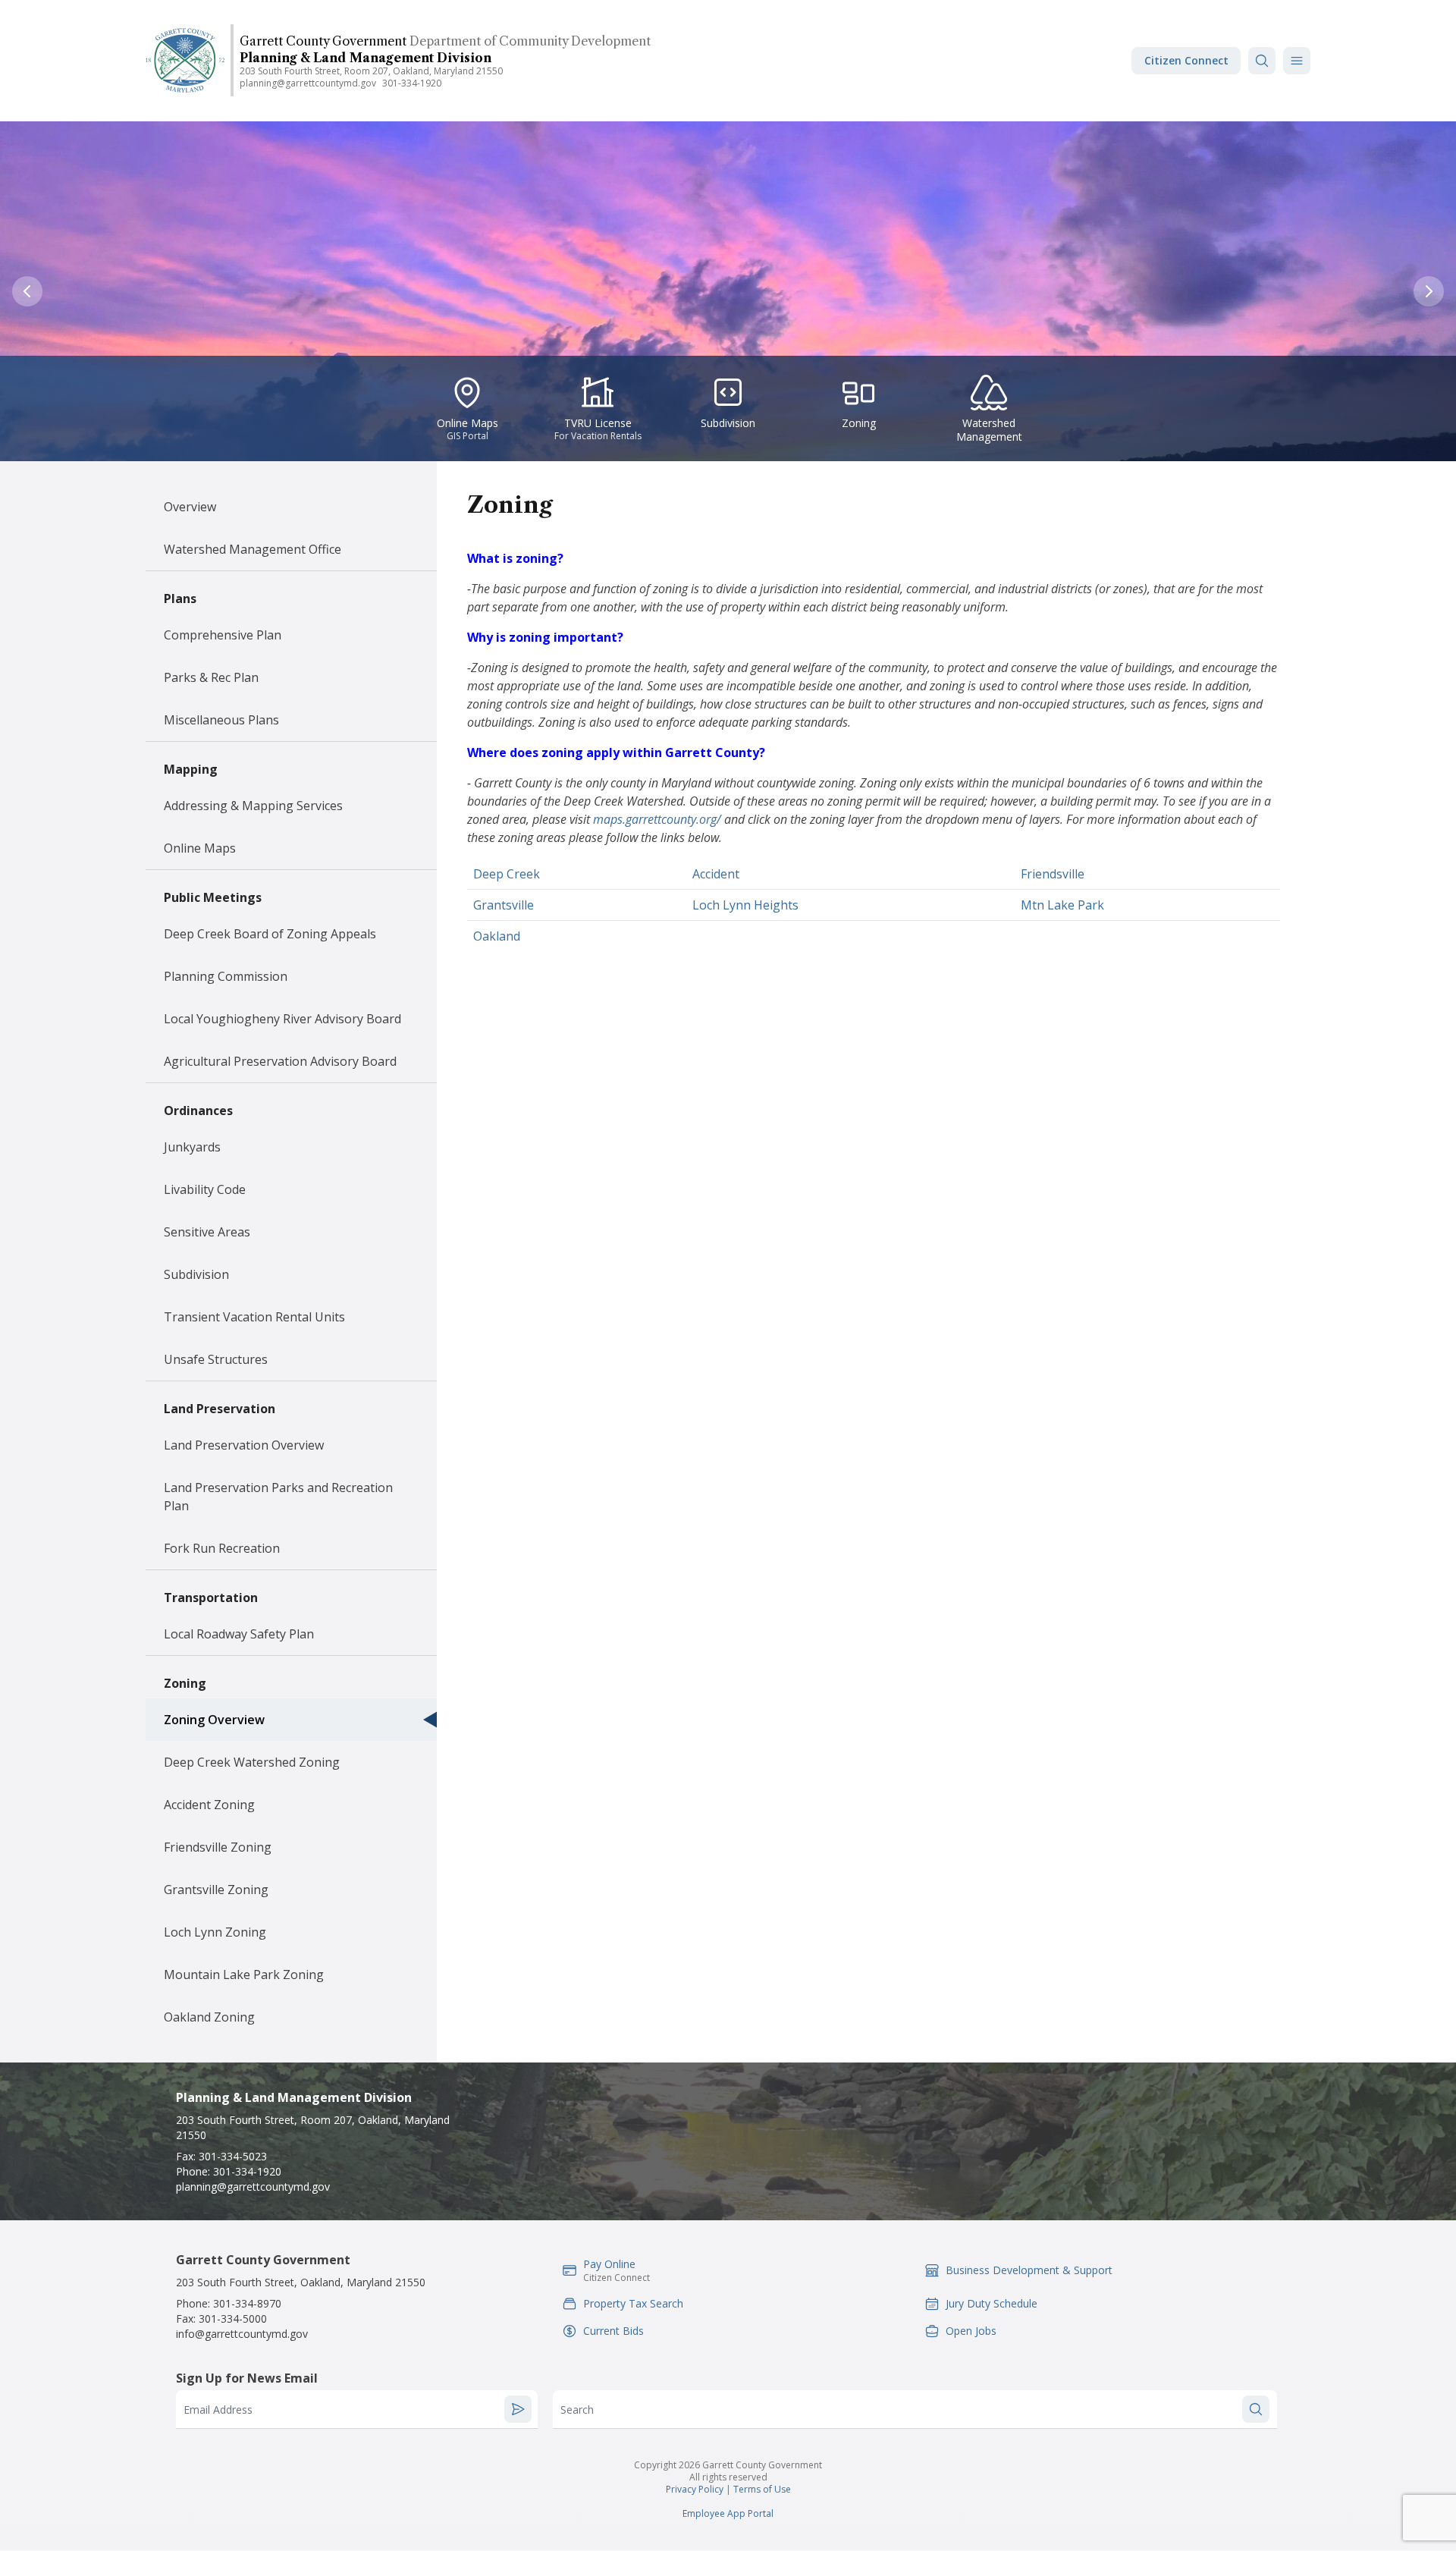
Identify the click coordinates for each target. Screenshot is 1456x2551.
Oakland (497, 936)
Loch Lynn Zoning (215, 1932)
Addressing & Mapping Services (253, 806)
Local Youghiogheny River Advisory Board (282, 1019)
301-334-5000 (233, 2319)
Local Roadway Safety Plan (239, 1634)
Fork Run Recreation (222, 1548)
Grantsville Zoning (216, 1890)
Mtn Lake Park (1062, 905)
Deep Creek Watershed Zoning (252, 1762)
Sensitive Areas (207, 1232)
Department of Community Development (530, 41)
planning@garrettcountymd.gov (308, 83)
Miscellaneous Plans (221, 720)
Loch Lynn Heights (745, 905)
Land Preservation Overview (244, 1445)
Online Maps (200, 848)
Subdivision (196, 1274)
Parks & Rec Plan (211, 677)
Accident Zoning (209, 1805)
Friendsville (1053, 874)
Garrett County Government (323, 41)
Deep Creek (507, 874)
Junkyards (192, 1147)
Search (577, 2410)
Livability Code (205, 1189)
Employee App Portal (728, 2513)
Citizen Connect (1186, 60)
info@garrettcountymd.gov (242, 2334)
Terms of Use (762, 2489)
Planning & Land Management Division (366, 58)
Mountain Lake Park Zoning (244, 1975)
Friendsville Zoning (218, 1847)
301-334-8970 (247, 2303)
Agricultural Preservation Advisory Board (280, 1061)
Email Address (218, 2410)
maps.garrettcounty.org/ (657, 819)
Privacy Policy (695, 2489)
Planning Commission (226, 976)
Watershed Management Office (253, 549)
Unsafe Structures (216, 1359)
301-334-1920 (412, 83)
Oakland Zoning (209, 2017)
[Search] (1262, 61)
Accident (716, 874)
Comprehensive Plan (223, 635)
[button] (1297, 61)
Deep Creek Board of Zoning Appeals (270, 934)
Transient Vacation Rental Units (254, 1317)
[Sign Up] (518, 2409)
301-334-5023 (233, 2156)
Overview (190, 507)
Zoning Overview (214, 1720)
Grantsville (504, 905)
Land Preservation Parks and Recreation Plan (278, 1497)
